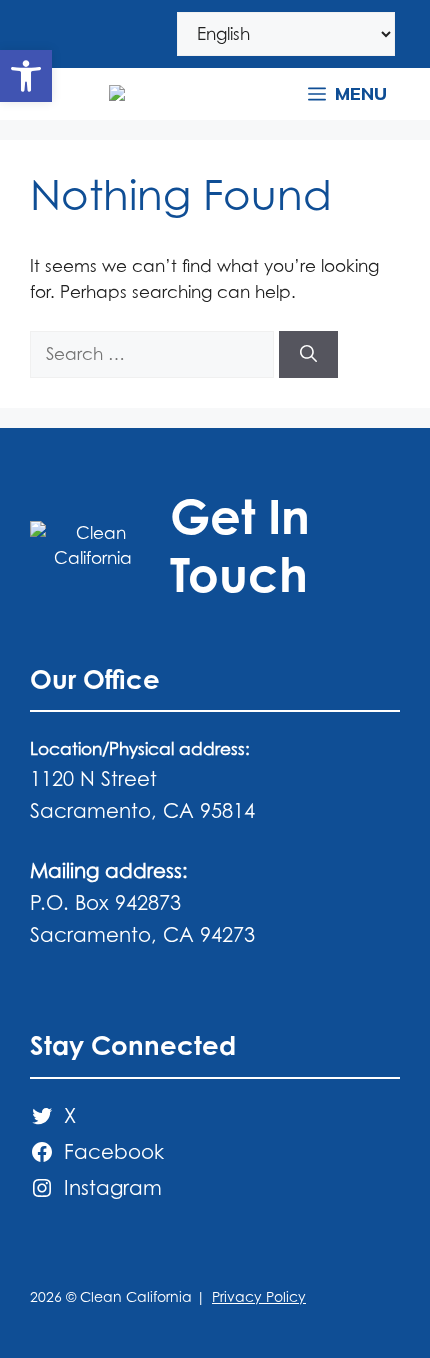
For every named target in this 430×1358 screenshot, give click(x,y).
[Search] (308, 355)
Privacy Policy (259, 1296)
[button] (26, 76)
